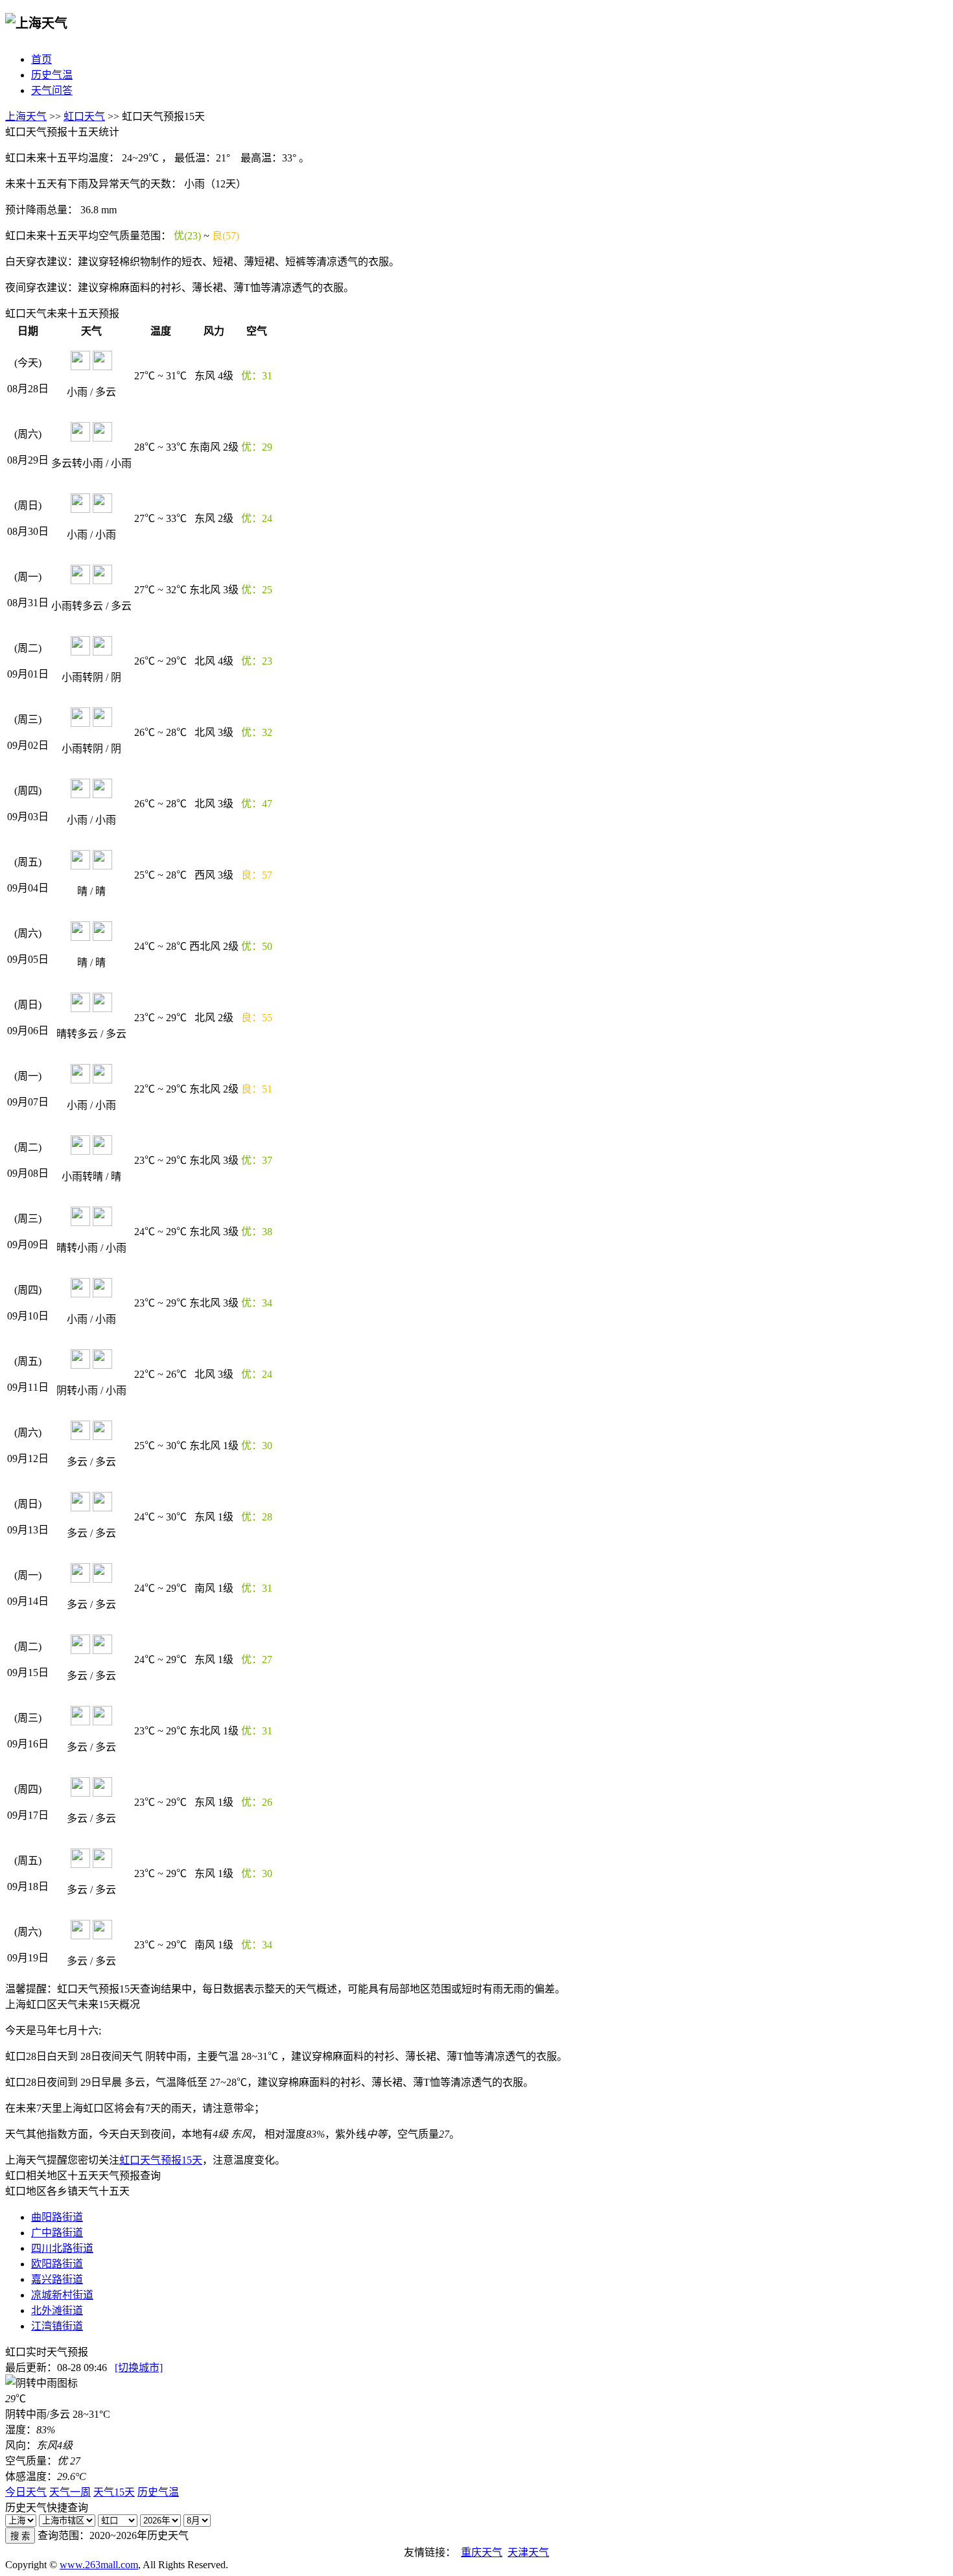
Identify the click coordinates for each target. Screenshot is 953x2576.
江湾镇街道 (57, 2326)
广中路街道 (57, 2233)
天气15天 (114, 2492)
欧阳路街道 (57, 2264)
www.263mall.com (99, 2565)
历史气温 (52, 75)
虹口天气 (84, 116)
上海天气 (26, 116)
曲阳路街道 (57, 2217)
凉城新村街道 (62, 2295)
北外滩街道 (57, 2310)
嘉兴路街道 (57, 2279)
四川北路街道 (62, 2248)
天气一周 (70, 2492)
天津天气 (528, 2552)
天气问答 (52, 90)
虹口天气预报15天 (161, 2160)
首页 (41, 59)
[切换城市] (139, 2368)
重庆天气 (482, 2552)
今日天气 (26, 2492)
